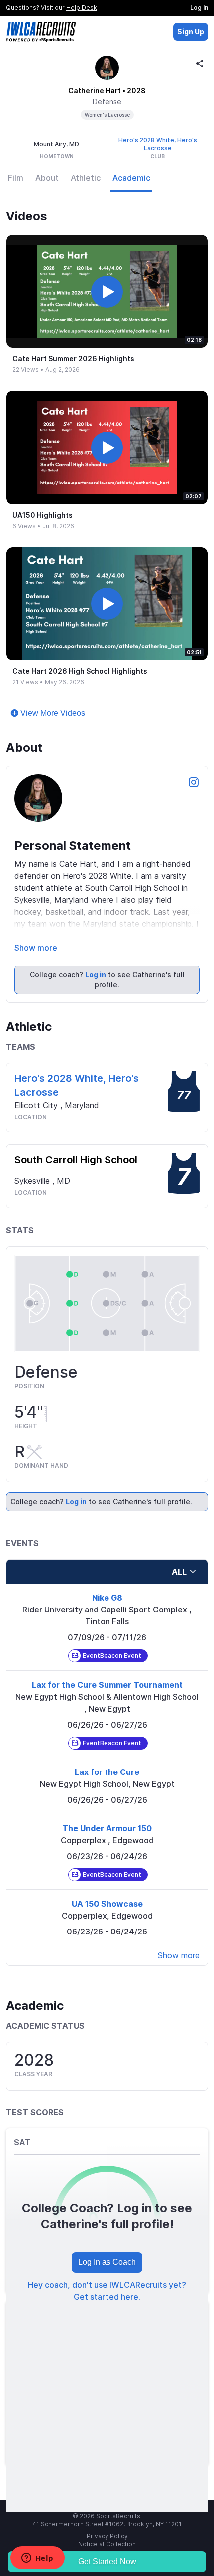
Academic (131, 178)
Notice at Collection (107, 2544)
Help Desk (82, 8)
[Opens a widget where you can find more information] (37, 2559)
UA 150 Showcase (107, 1904)
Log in (96, 975)
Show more (36, 948)
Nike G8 (107, 1598)
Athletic (86, 178)
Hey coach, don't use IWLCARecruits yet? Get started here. (107, 2291)
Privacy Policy (107, 2536)
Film (16, 178)
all (179, 1572)
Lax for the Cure (107, 1772)
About (47, 178)
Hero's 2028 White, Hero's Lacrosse (158, 144)
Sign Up (191, 32)
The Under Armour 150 (107, 1828)
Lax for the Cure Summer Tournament (107, 1685)
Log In (199, 8)
